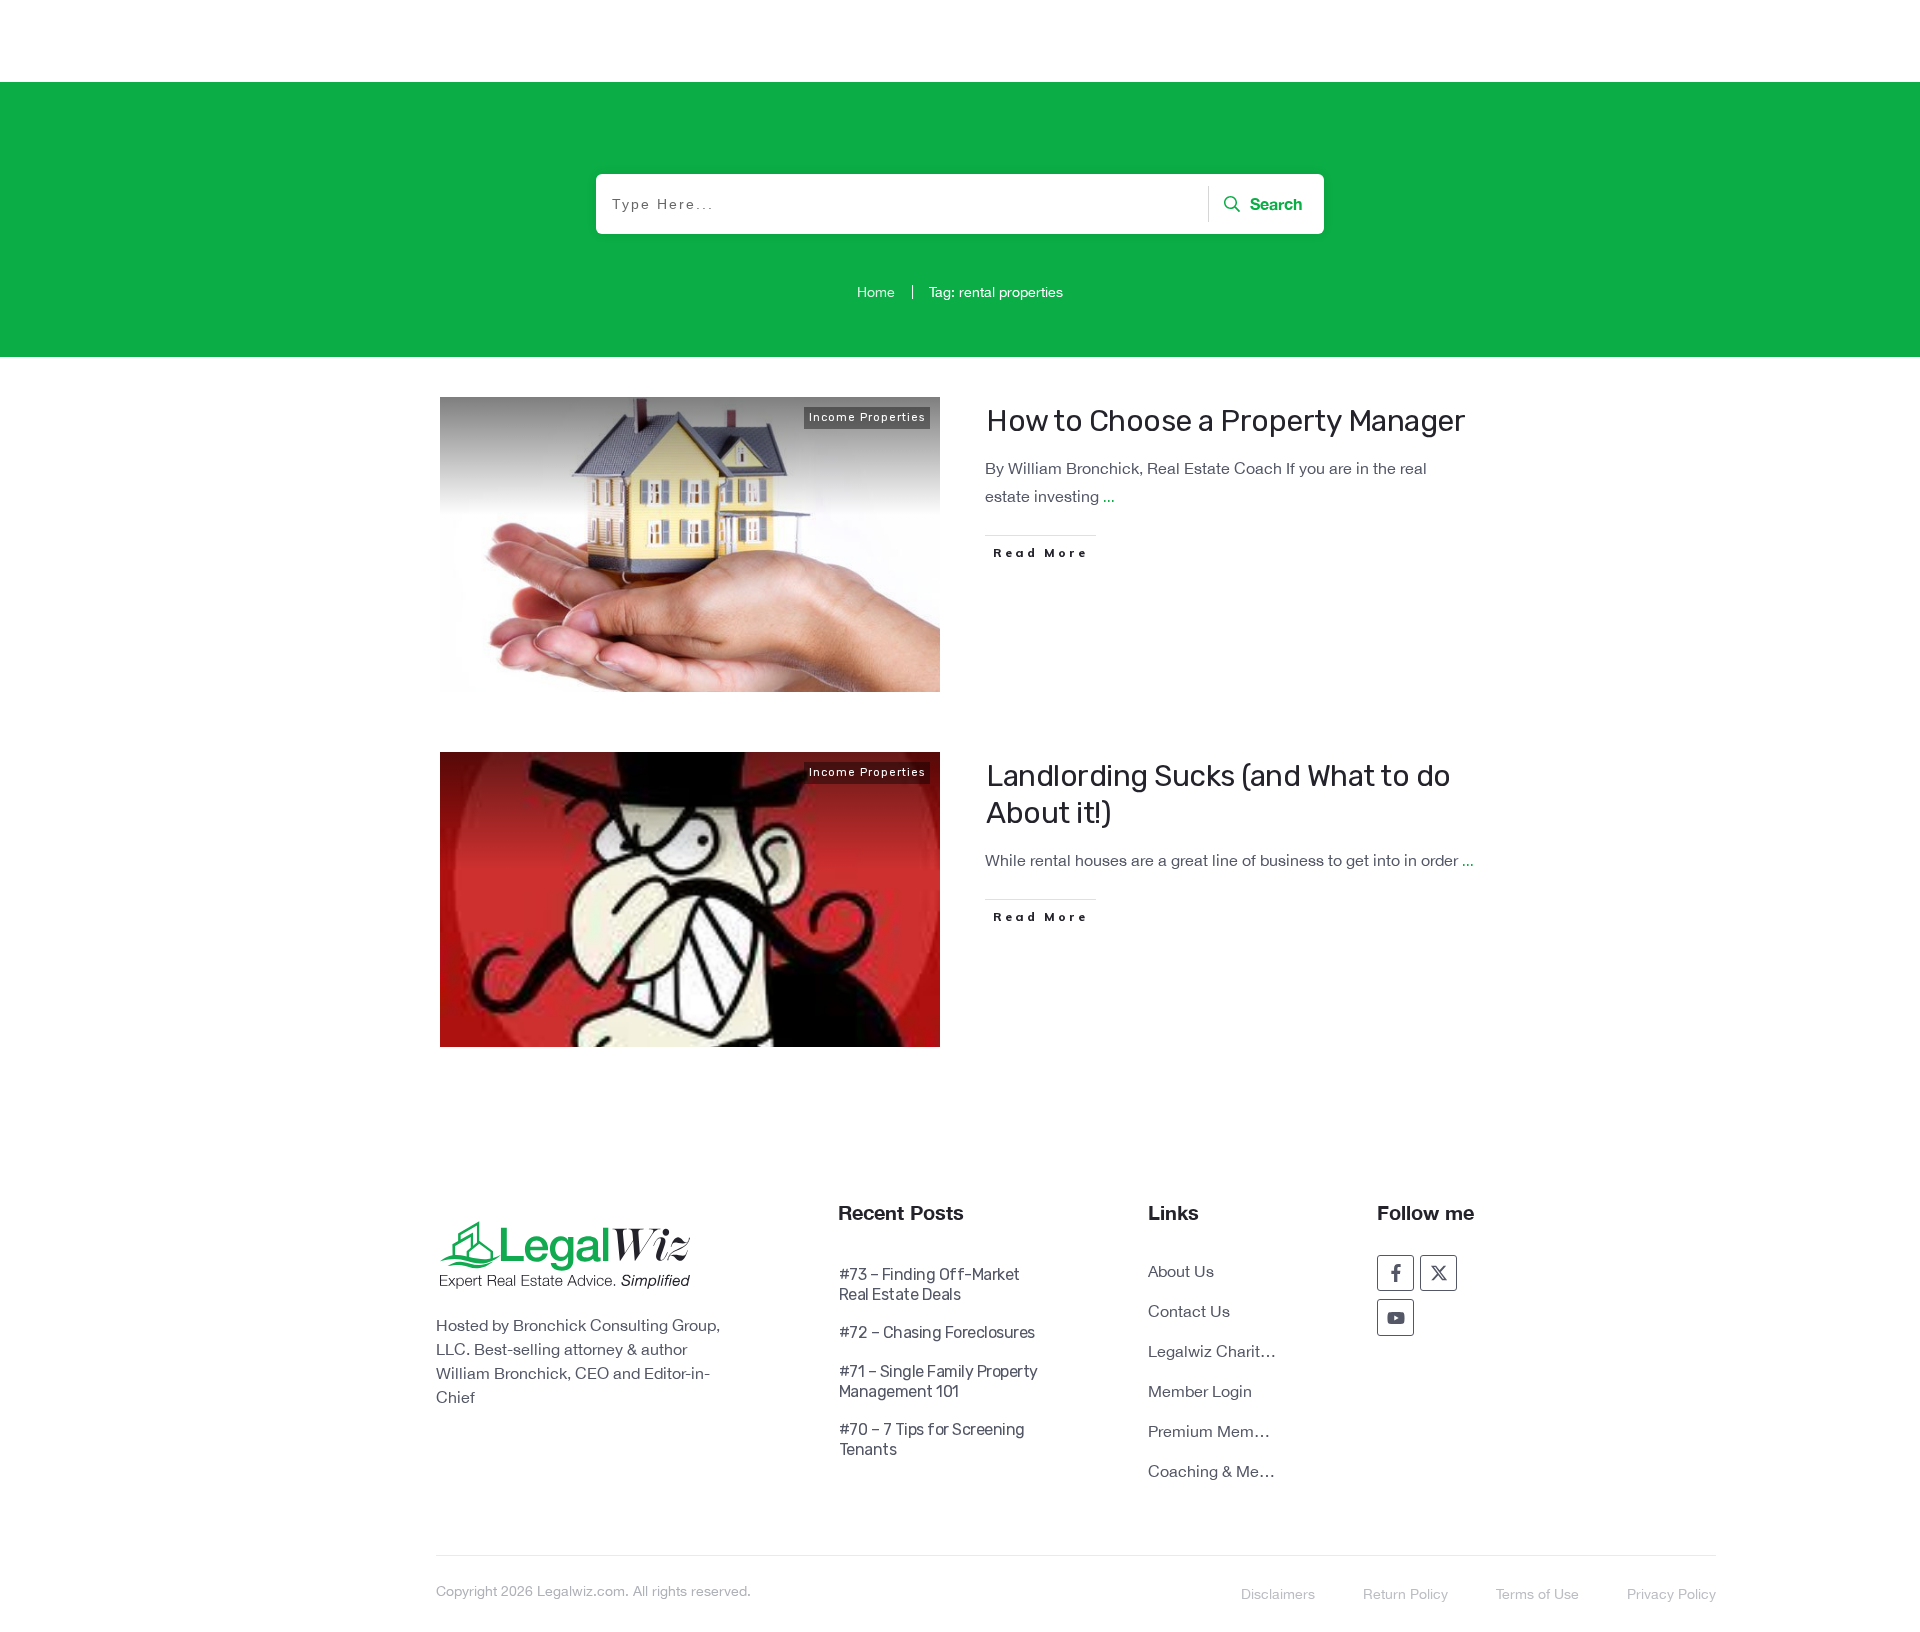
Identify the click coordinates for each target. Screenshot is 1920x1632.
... (1109, 496)
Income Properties (867, 417)
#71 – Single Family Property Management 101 (938, 1381)
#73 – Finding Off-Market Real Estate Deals (929, 1284)
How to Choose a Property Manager (1225, 421)
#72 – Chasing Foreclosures (937, 1332)
